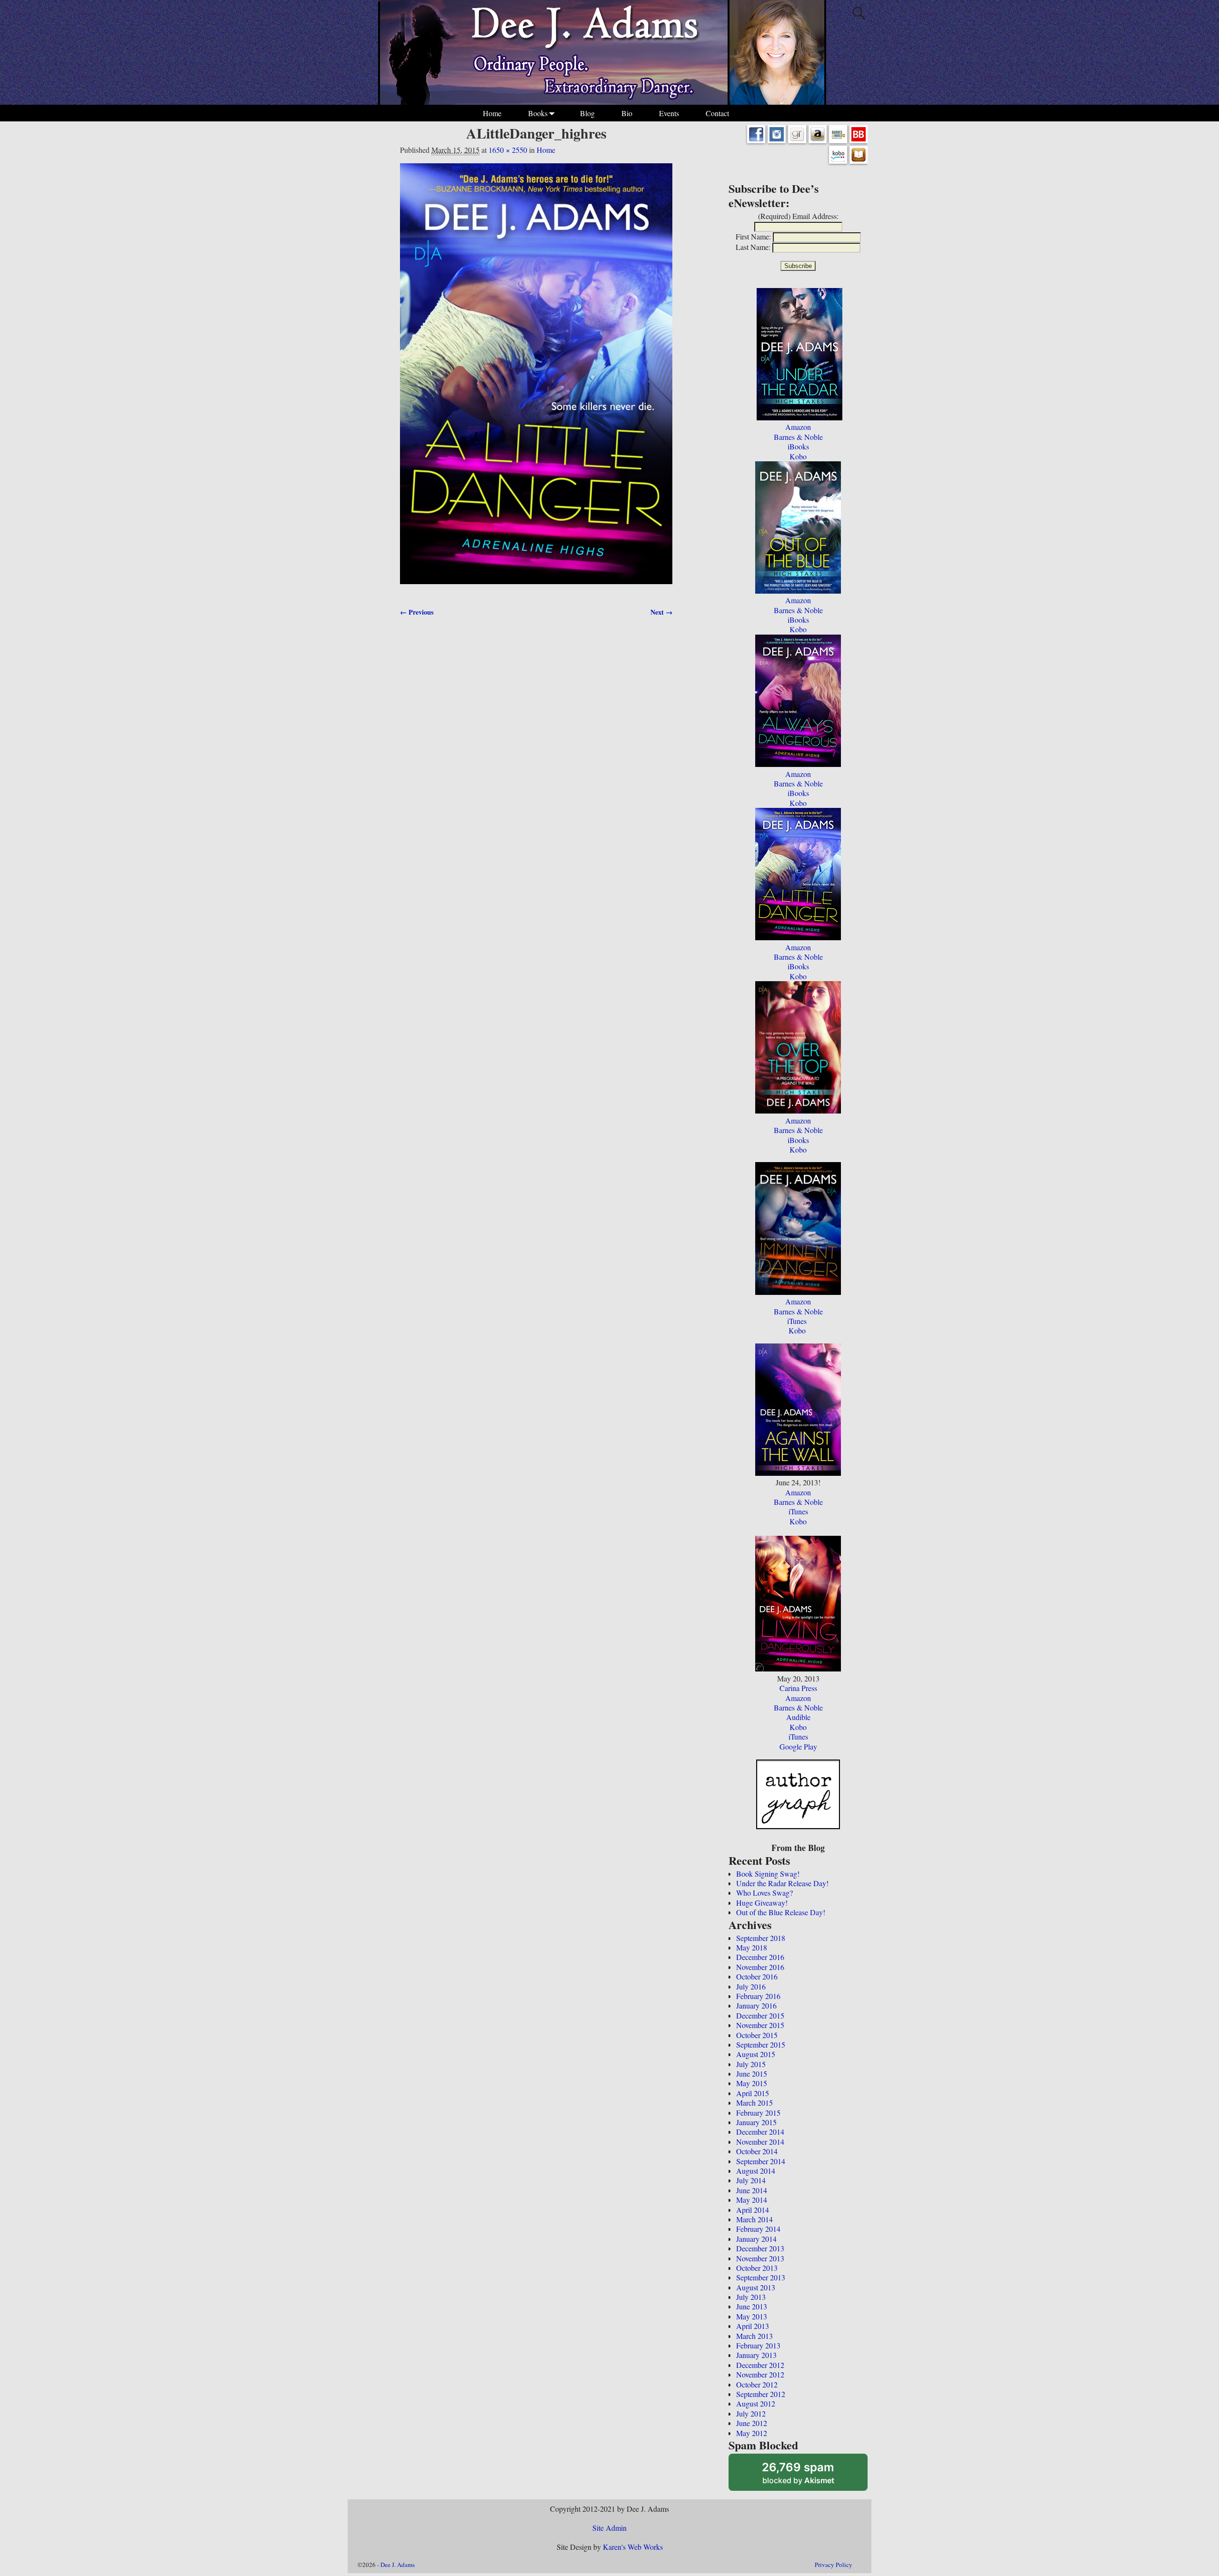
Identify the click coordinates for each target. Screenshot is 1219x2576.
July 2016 (751, 1986)
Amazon (798, 427)
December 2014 (760, 2132)
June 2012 (752, 2423)
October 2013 (757, 2268)
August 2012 (756, 2403)
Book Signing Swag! (768, 1874)
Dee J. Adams (398, 2565)
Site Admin (609, 2528)
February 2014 (758, 2229)
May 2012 (752, 2433)
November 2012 (760, 2374)
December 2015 (760, 2015)
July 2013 (751, 2297)
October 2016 (757, 1976)
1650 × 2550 (508, 150)
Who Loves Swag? (764, 1893)
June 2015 (752, 2074)
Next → (661, 612)
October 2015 (757, 2035)
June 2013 (752, 2306)
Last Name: (753, 247)
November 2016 (760, 1967)
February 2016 (758, 1996)
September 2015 (761, 2044)
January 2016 (756, 2005)
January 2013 (756, 2355)
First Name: (753, 236)
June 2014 (752, 2190)
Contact (717, 113)
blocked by (811, 2476)
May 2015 (752, 2083)
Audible (798, 1717)
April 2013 (753, 2326)
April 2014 (753, 2210)
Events (669, 113)
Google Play (798, 1746)
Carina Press (798, 1688)
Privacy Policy (834, 2565)
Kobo (798, 456)
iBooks (798, 446)
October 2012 (757, 2384)
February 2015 (758, 2113)
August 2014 (756, 2171)
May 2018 (752, 1947)
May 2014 (752, 2200)
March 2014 (754, 2219)
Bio (627, 113)
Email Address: (815, 216)
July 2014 (751, 2180)
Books (538, 113)
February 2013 (758, 2345)
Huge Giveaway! (762, 1903)
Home (492, 113)
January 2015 (756, 2122)
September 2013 (761, 2277)
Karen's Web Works (633, 2547)
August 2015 (756, 2054)
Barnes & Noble (798, 437)
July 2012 (751, 2413)
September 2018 (761, 1938)
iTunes (797, 1321)
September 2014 (761, 2161)
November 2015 (760, 2025)
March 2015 (754, 2103)
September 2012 (761, 2394)
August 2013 (756, 2287)
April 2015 (753, 2093)
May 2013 (752, 2316)
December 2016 (760, 1957)
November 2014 (760, 2142)
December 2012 (760, 2365)
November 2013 (760, 2258)
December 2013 (760, 2248)
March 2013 (754, 2336)
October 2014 (757, 2151)
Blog (587, 113)
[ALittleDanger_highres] (536, 379)
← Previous (417, 612)
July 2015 (751, 2064)
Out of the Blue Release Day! (781, 1912)
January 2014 (756, 2239)
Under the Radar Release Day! (782, 1883)
